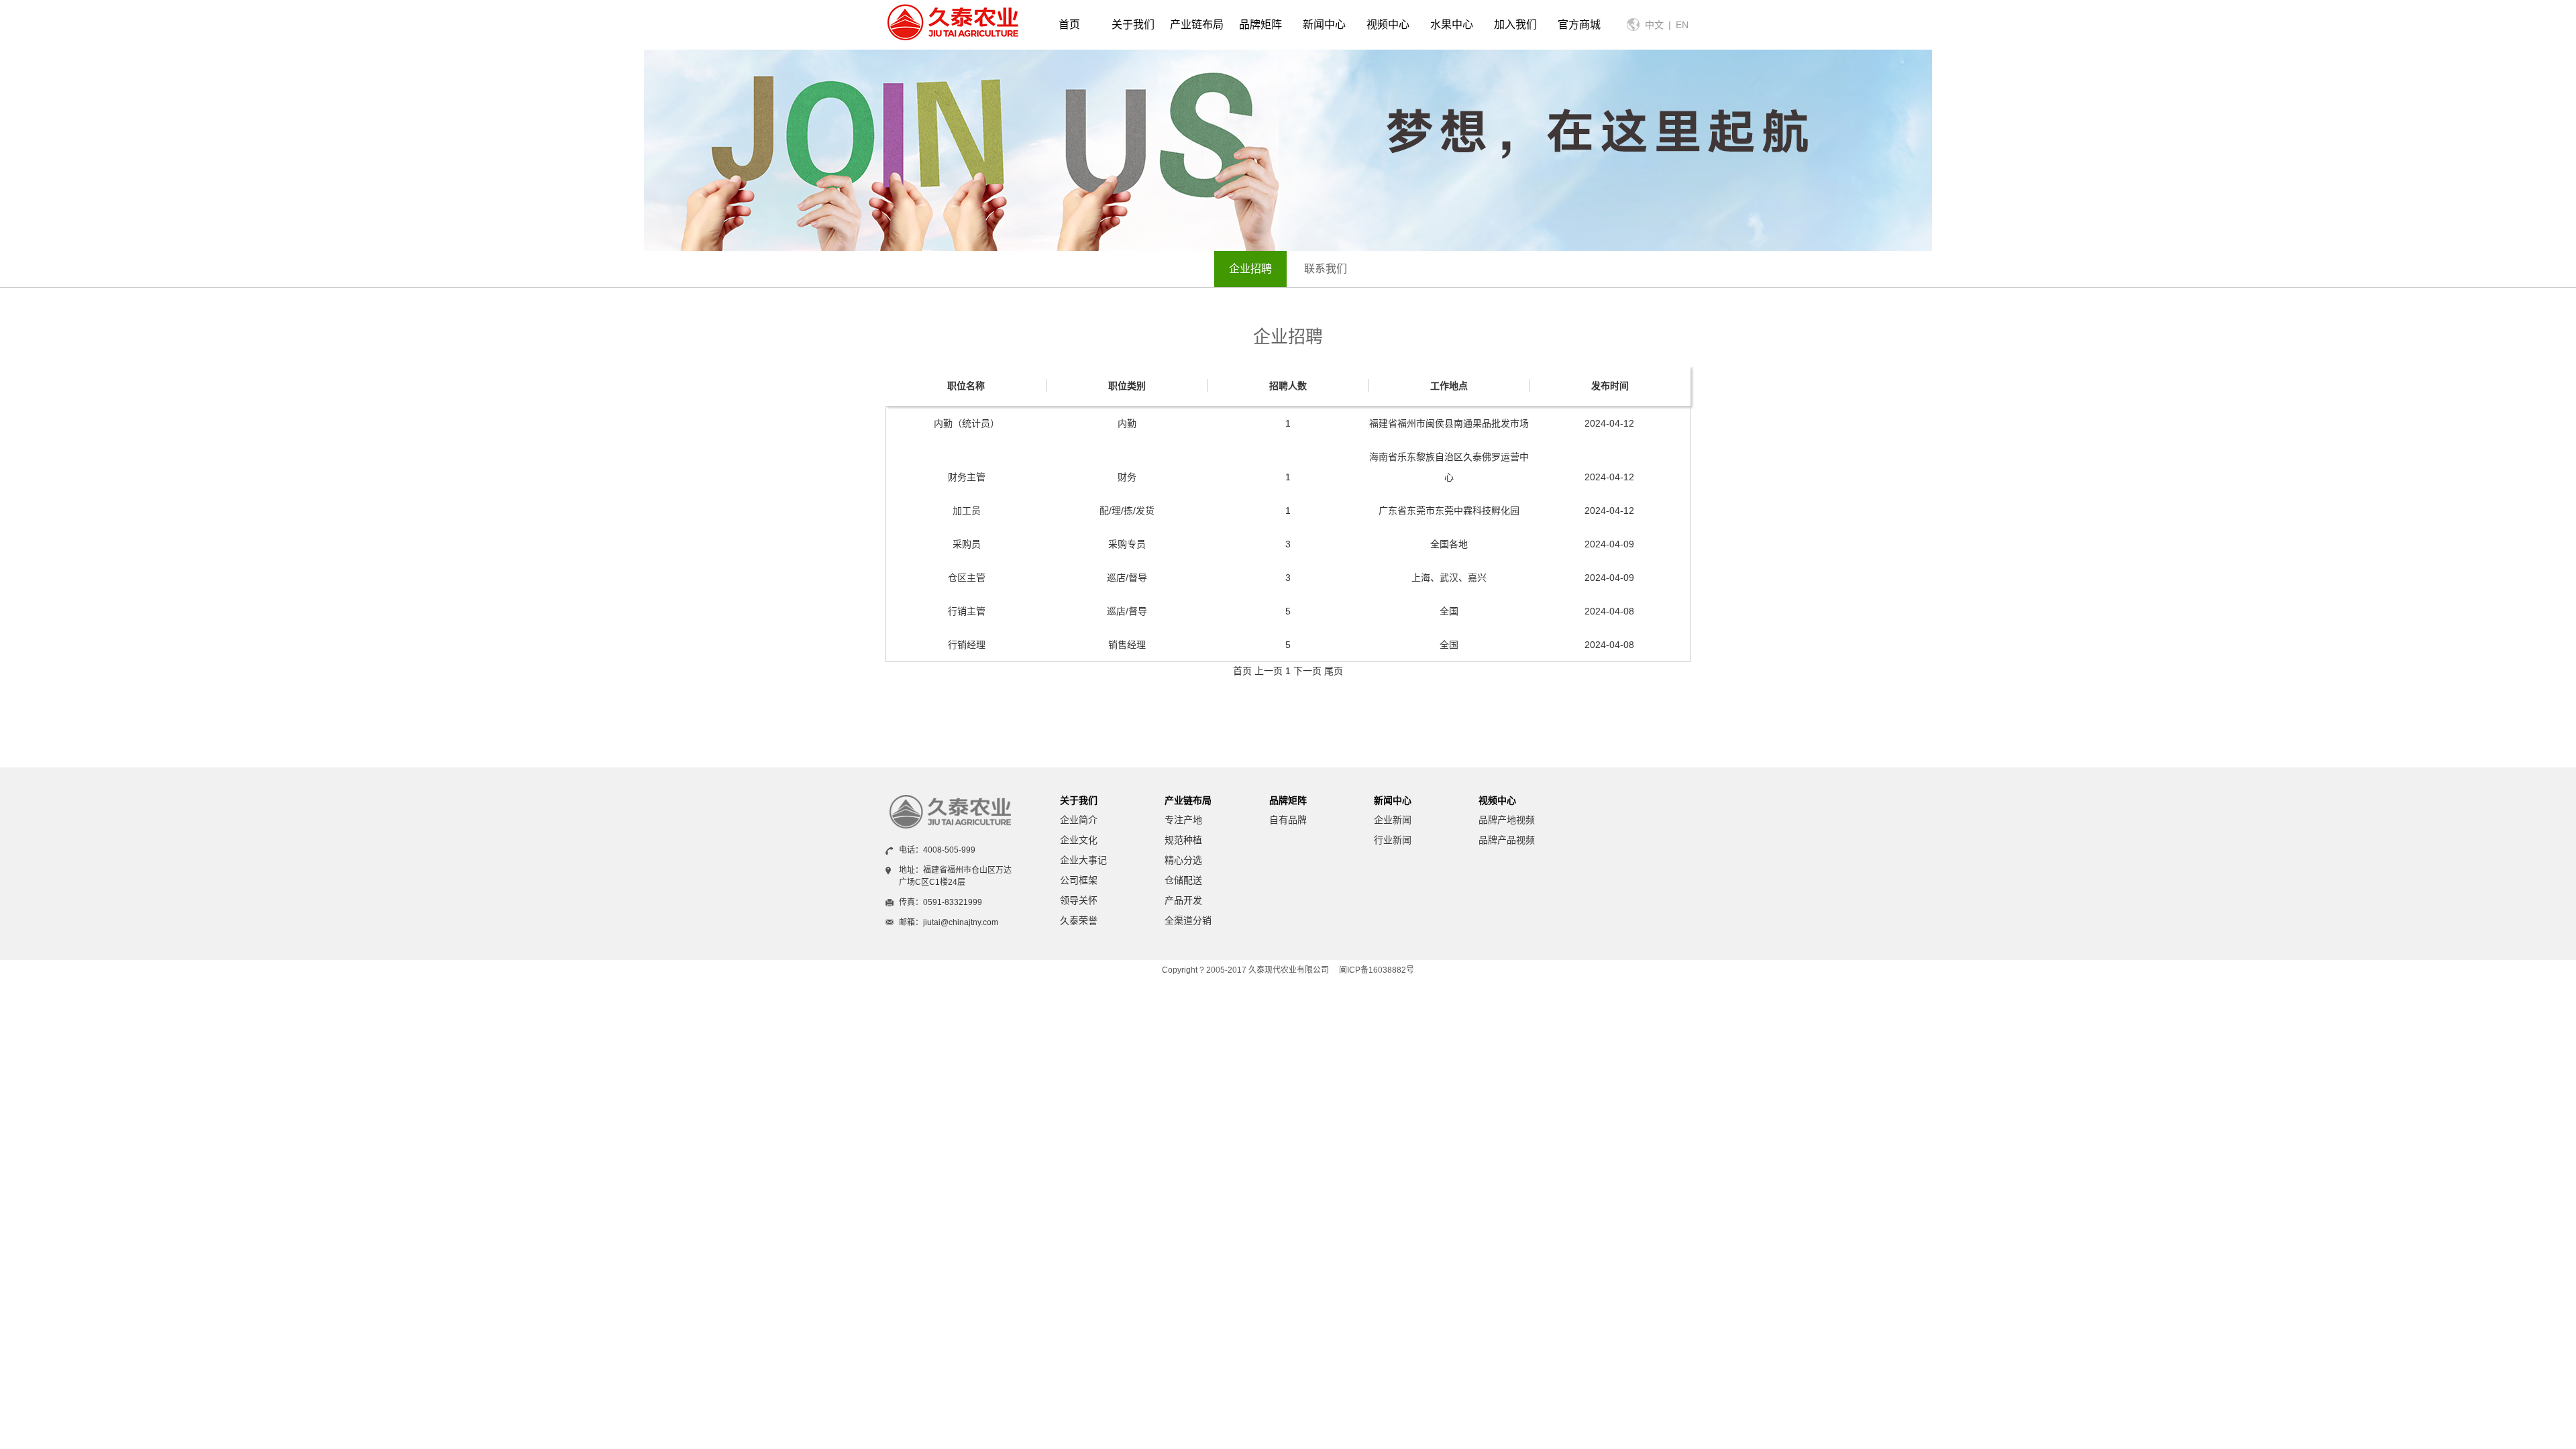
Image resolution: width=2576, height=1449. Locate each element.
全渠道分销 (1188, 920)
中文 (1654, 25)
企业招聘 (1250, 269)
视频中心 (1497, 800)
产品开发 (1183, 900)
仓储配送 (1183, 880)
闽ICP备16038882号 (1377, 970)
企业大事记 (1083, 860)
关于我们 (1079, 800)
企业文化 (1079, 840)
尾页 (1334, 671)
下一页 (1307, 671)
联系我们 (1326, 269)
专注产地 (1183, 820)
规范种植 (1183, 840)
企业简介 (1079, 820)
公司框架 (1079, 880)
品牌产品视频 (1507, 840)
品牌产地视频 (1507, 820)
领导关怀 (1079, 900)
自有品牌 (1288, 820)
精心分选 (1183, 860)
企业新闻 (1393, 820)
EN (1682, 25)
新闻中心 (1393, 800)
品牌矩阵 (1288, 800)
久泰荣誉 (1079, 920)
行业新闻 (1393, 840)
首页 (1069, 24)
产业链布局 (1188, 800)
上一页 (1269, 671)
